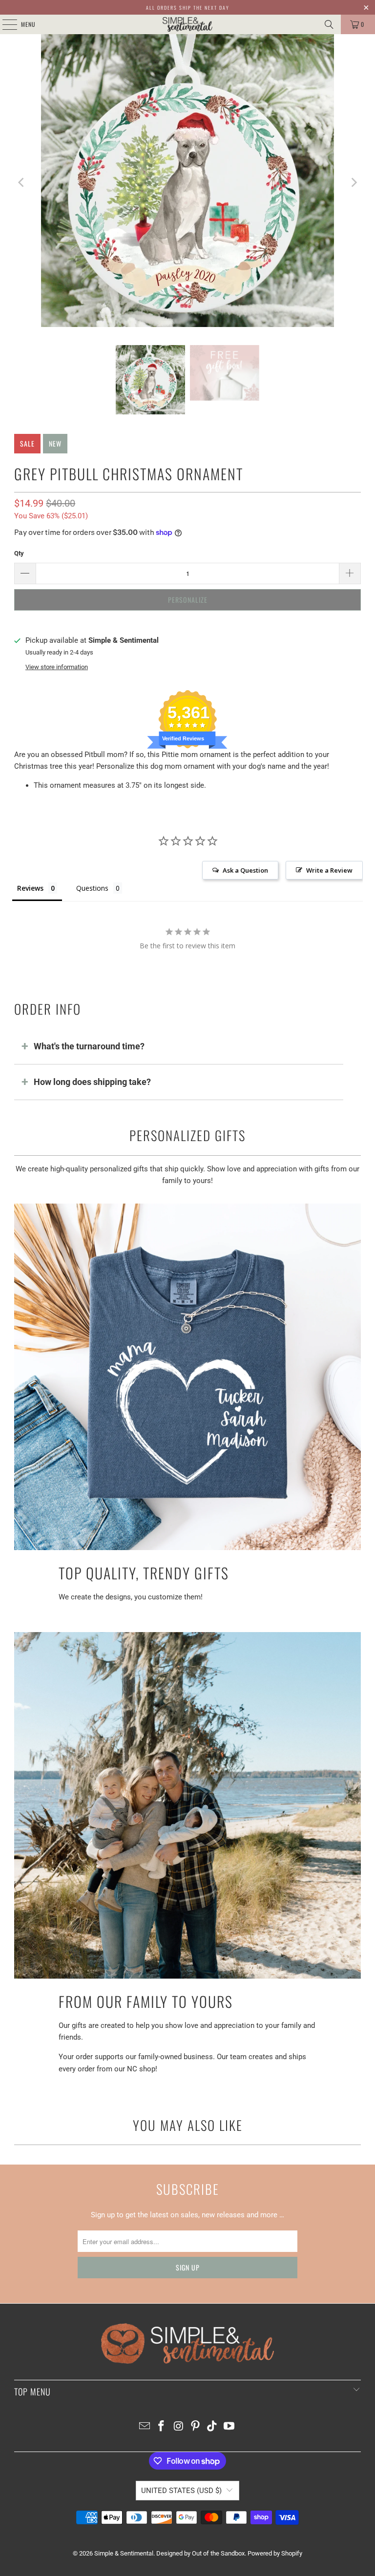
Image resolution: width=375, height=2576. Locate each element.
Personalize (188, 600)
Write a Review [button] (329, 870)
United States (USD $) (181, 2491)
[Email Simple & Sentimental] (145, 2427)
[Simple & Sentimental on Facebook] (162, 2427)
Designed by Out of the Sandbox (200, 2553)
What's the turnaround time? (89, 1046)
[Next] (354, 182)
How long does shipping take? (92, 1082)
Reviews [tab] (30, 888)
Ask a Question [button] (245, 870)
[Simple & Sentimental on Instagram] (179, 2427)
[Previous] (21, 182)
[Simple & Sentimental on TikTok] (212, 2427)
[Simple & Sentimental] (187, 24)
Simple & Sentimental (124, 2553)
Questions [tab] (92, 888)
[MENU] (4, 24)
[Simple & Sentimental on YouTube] (229, 2427)
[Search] (329, 24)
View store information (57, 667)
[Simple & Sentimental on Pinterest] (196, 2427)
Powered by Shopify (275, 2553)
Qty (19, 553)
